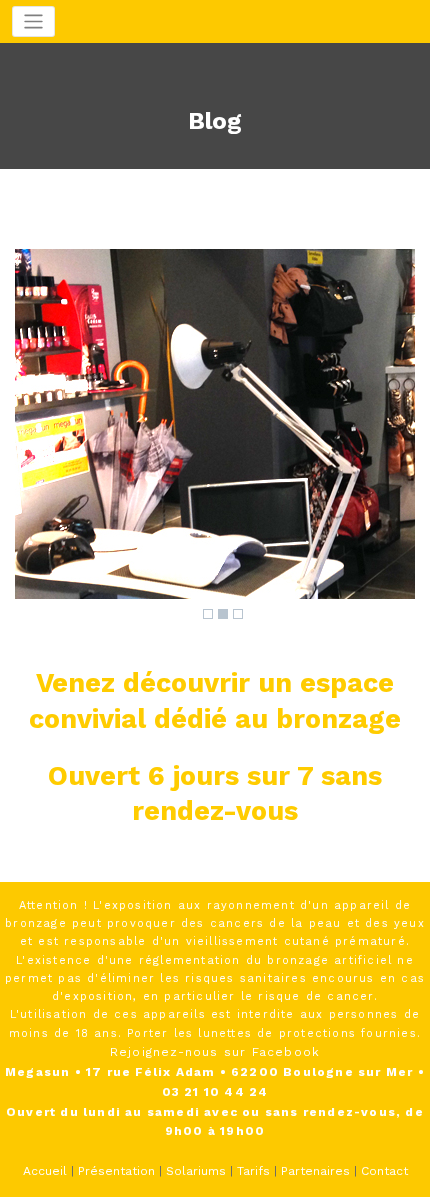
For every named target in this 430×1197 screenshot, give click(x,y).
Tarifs (253, 1171)
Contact (384, 1171)
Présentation (116, 1171)
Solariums (196, 1171)
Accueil (45, 1171)
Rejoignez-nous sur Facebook (215, 1052)
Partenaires (315, 1171)
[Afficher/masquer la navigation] (33, 21)
